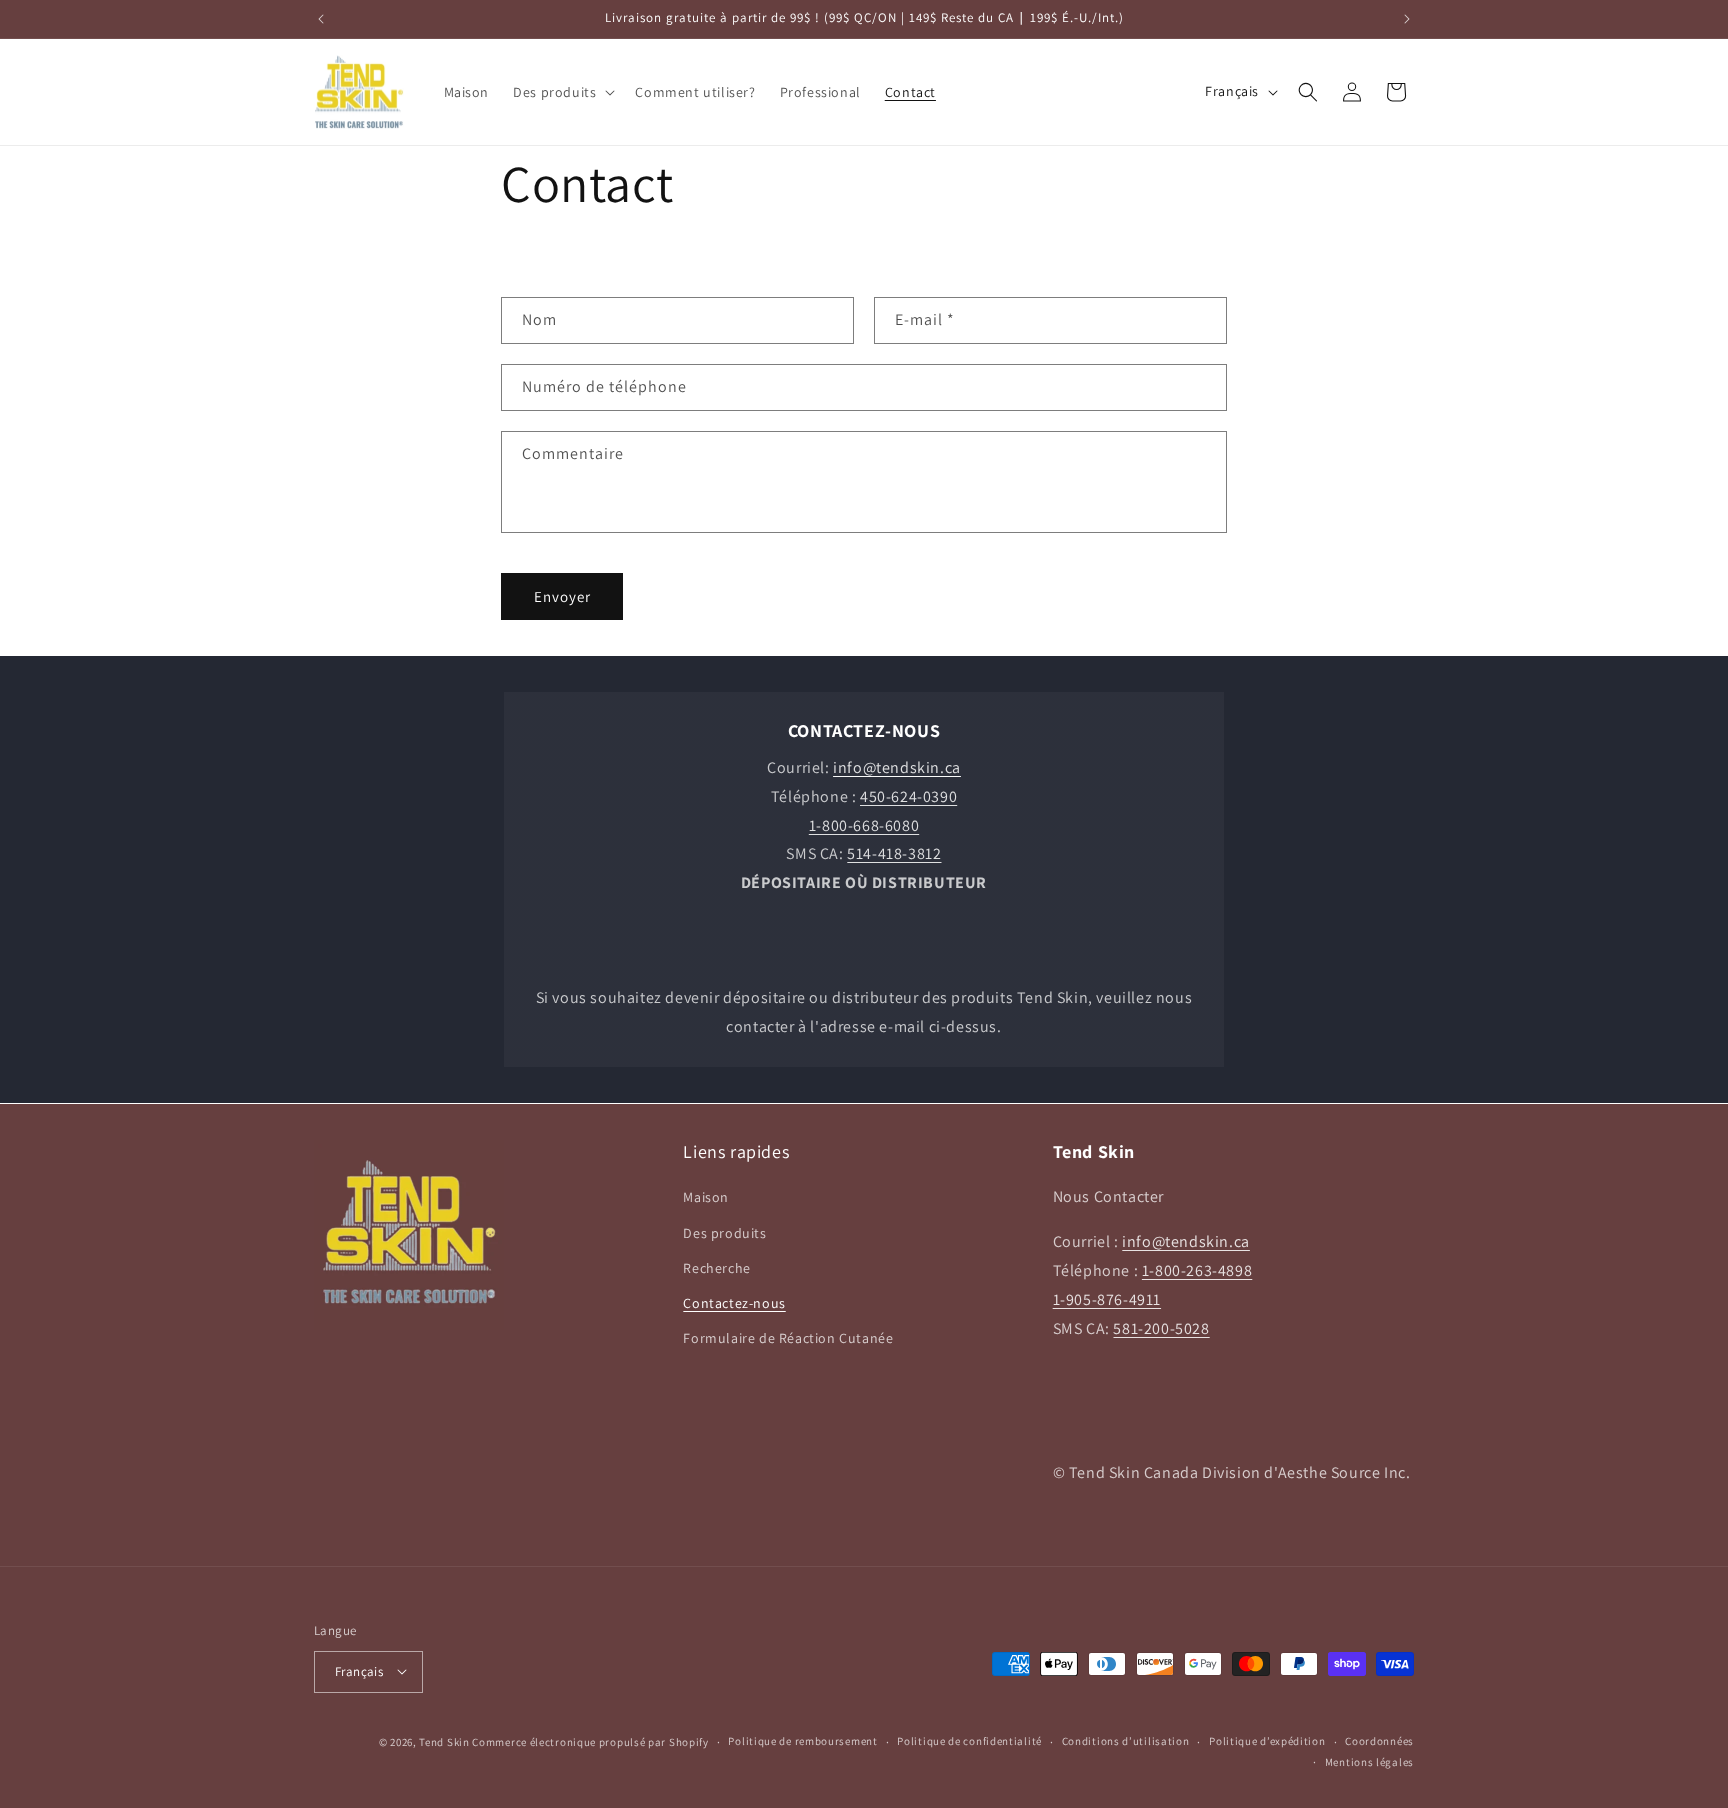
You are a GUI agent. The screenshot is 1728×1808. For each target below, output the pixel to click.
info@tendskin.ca (1186, 1241)
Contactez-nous (734, 1303)
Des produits (724, 1232)
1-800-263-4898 (1197, 1270)
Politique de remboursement (802, 1741)
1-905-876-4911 (1107, 1298)
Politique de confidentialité (969, 1741)
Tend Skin (444, 1741)
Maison (706, 1197)
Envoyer (562, 596)
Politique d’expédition (1267, 1741)
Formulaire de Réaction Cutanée (788, 1338)
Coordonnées (1379, 1741)
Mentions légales (1369, 1761)
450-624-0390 (908, 796)
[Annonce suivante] (1407, 19)
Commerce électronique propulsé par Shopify (590, 1741)
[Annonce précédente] (321, 19)
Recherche (716, 1267)
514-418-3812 (894, 853)
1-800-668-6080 (864, 825)
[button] (562, 92)
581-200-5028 (1161, 1327)
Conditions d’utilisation (1126, 1741)
